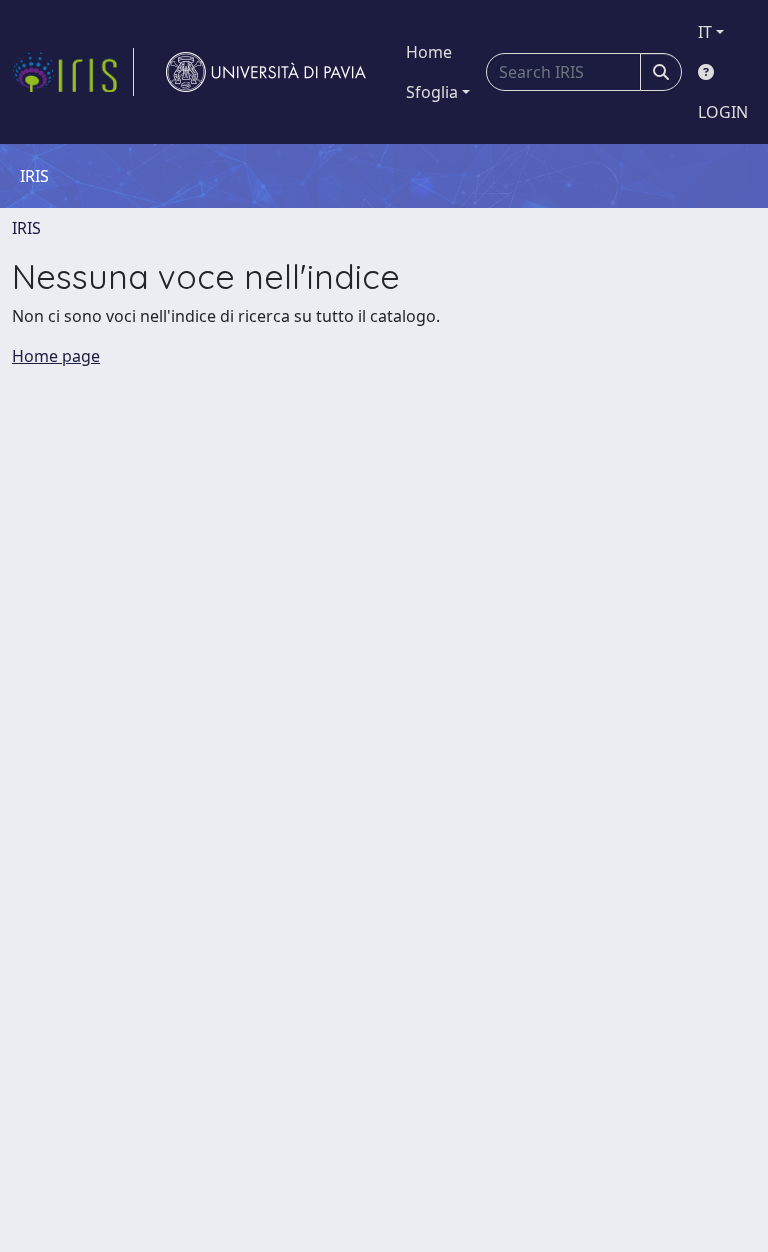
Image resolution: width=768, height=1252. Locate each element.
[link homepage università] (266, 72)
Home (429, 52)
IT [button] (705, 32)
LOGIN (723, 112)
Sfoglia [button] (432, 92)
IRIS (26, 228)
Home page (56, 356)
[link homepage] (73, 72)
